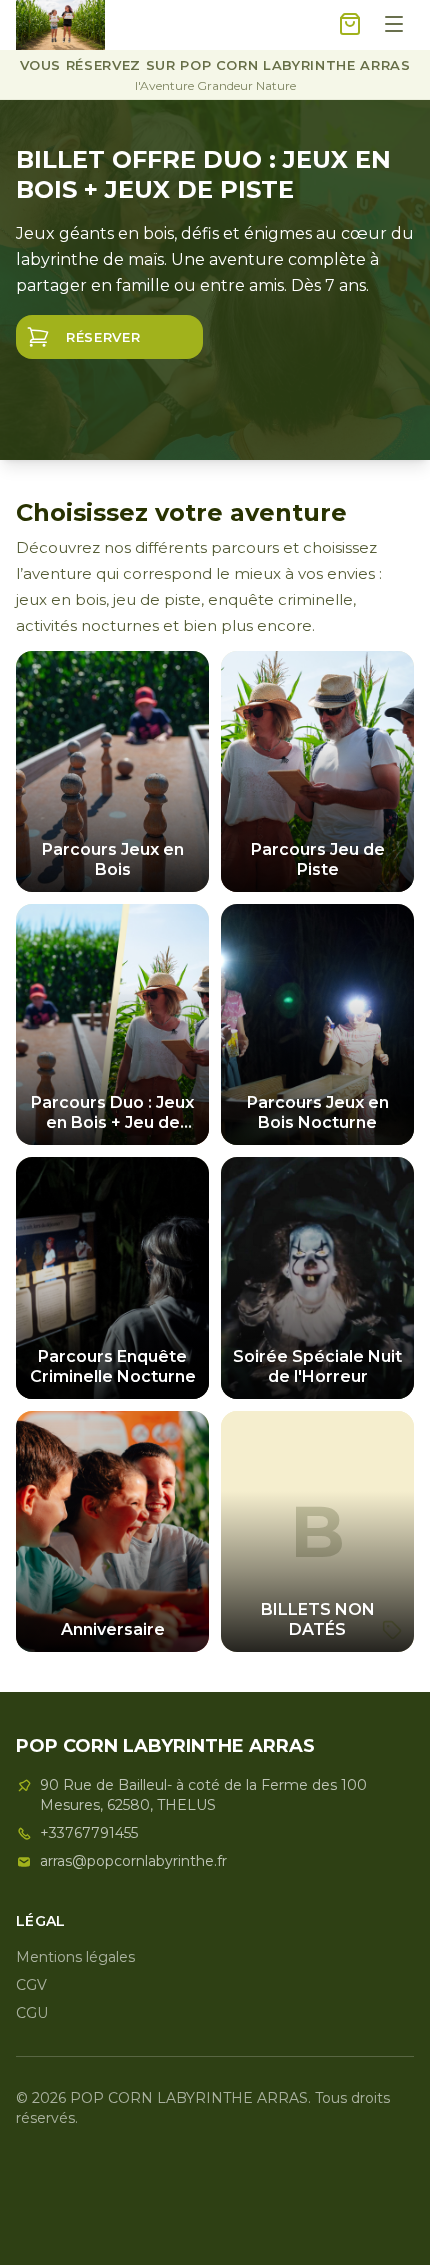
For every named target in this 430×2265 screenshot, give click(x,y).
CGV (31, 1985)
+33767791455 (89, 1833)
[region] (215, 280)
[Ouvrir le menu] (394, 25)
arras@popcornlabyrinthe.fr (133, 1861)
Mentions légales (75, 1957)
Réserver (103, 337)
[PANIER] (350, 25)
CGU (32, 2013)
